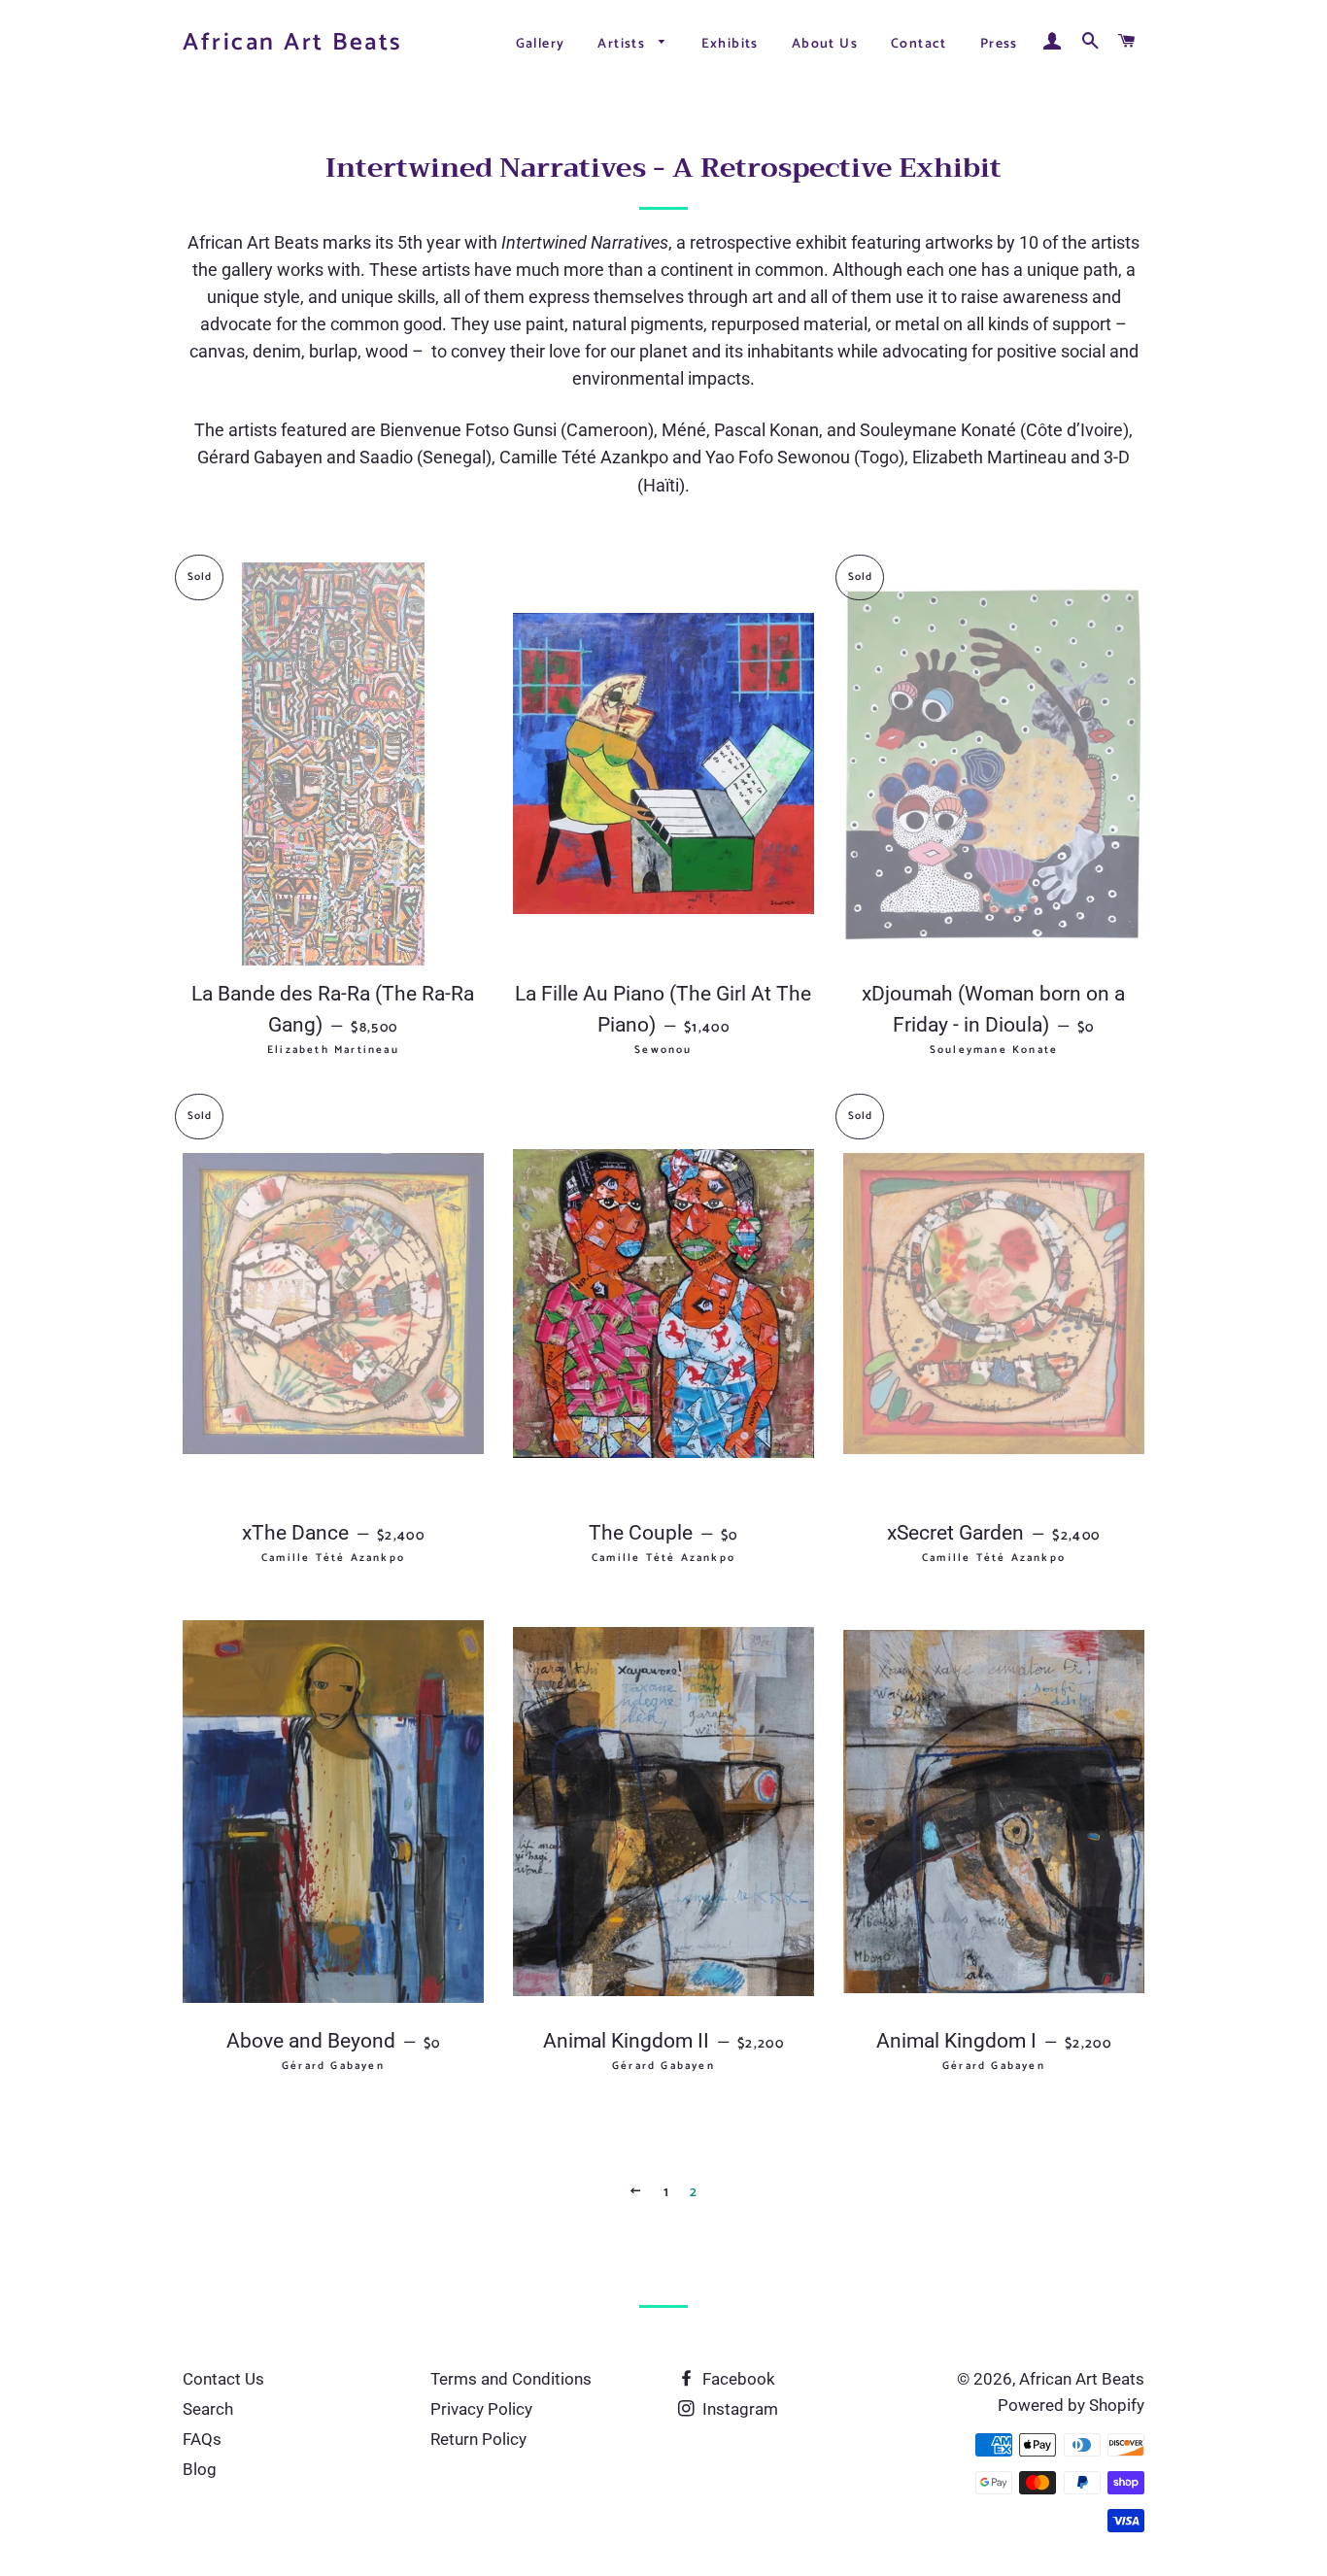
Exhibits (730, 44)
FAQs (202, 2439)
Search (208, 2409)
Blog (200, 2469)
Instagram (738, 2409)
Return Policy (478, 2439)
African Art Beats (293, 43)
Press (999, 44)
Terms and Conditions (511, 2379)
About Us (825, 44)
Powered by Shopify (1071, 2405)
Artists (623, 44)
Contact (919, 44)
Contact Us (223, 2379)
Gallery (541, 44)
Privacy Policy (481, 2409)
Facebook (737, 2379)
